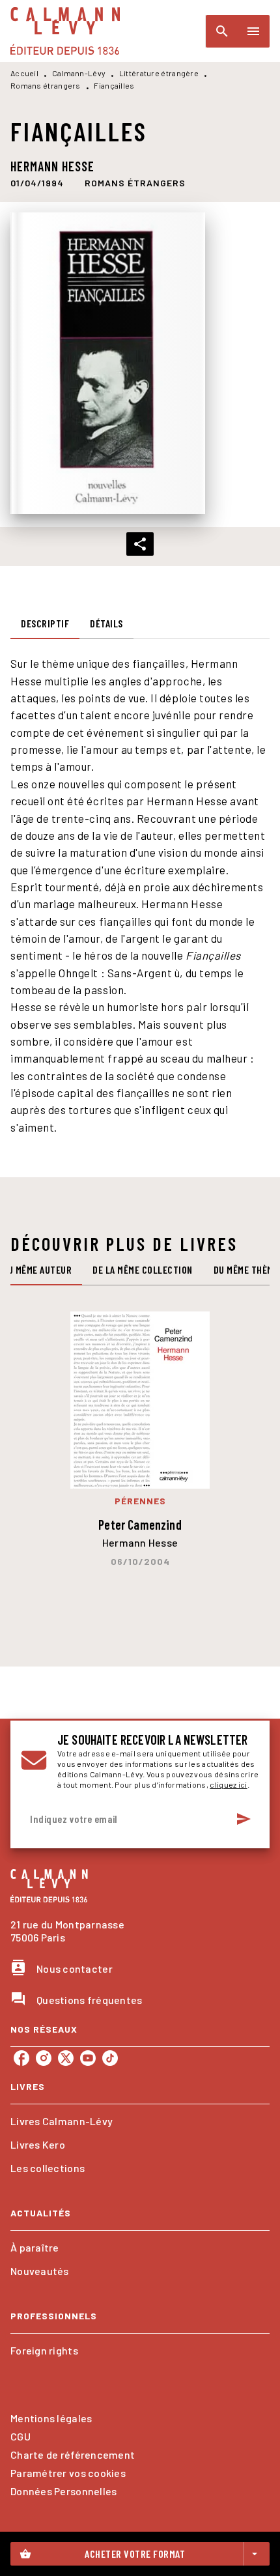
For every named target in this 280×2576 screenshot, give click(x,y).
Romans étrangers (46, 85)
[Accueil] (65, 31)
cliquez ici (228, 1784)
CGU (21, 2436)
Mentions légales (51, 2418)
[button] (135, 183)
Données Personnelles (63, 2491)
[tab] (45, 623)
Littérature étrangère (159, 73)
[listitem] (21, 2058)
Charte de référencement (73, 2454)
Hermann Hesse (52, 166)
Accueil (24, 73)
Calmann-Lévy (79, 73)
